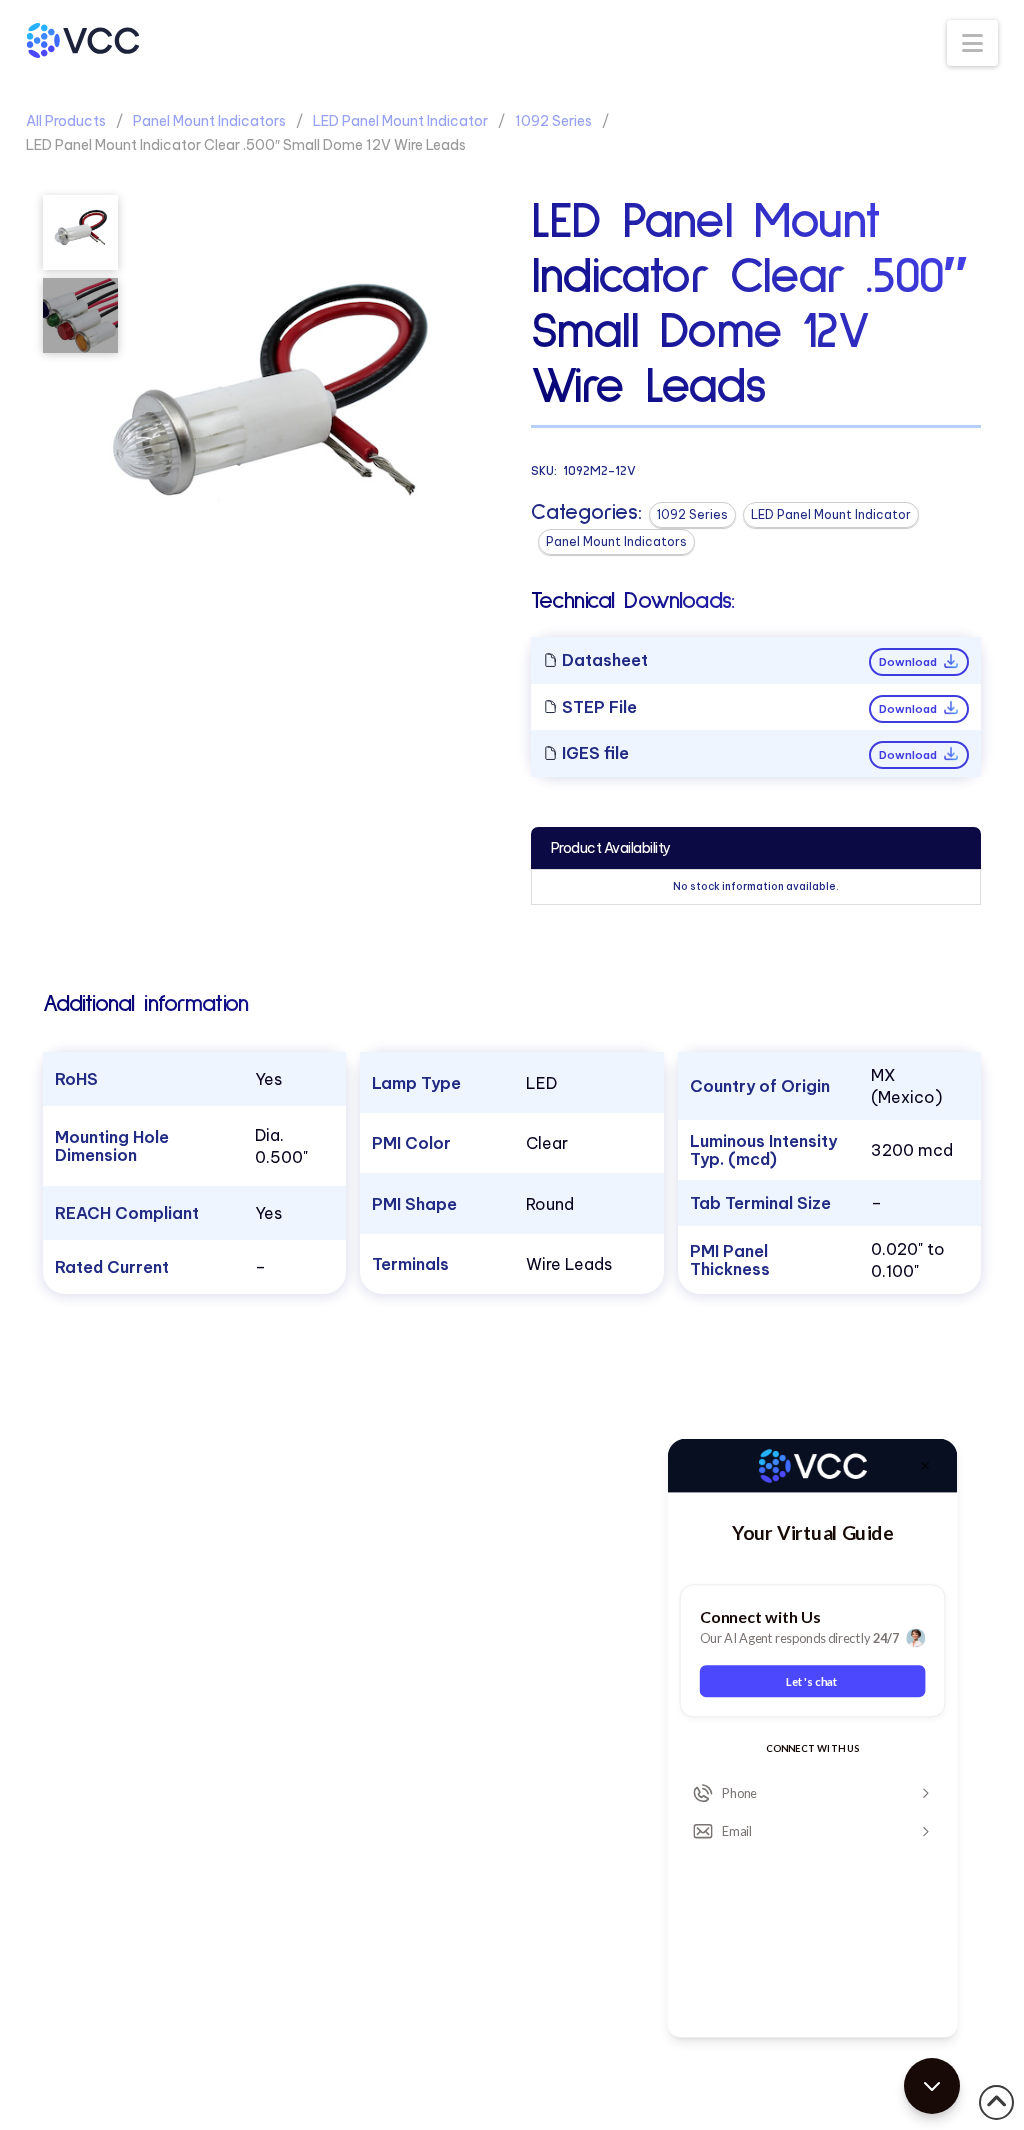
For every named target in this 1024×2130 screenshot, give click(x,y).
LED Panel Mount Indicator (400, 121)
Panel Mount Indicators (209, 121)
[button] (972, 43)
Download (909, 662)
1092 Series (553, 121)
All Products (66, 121)
